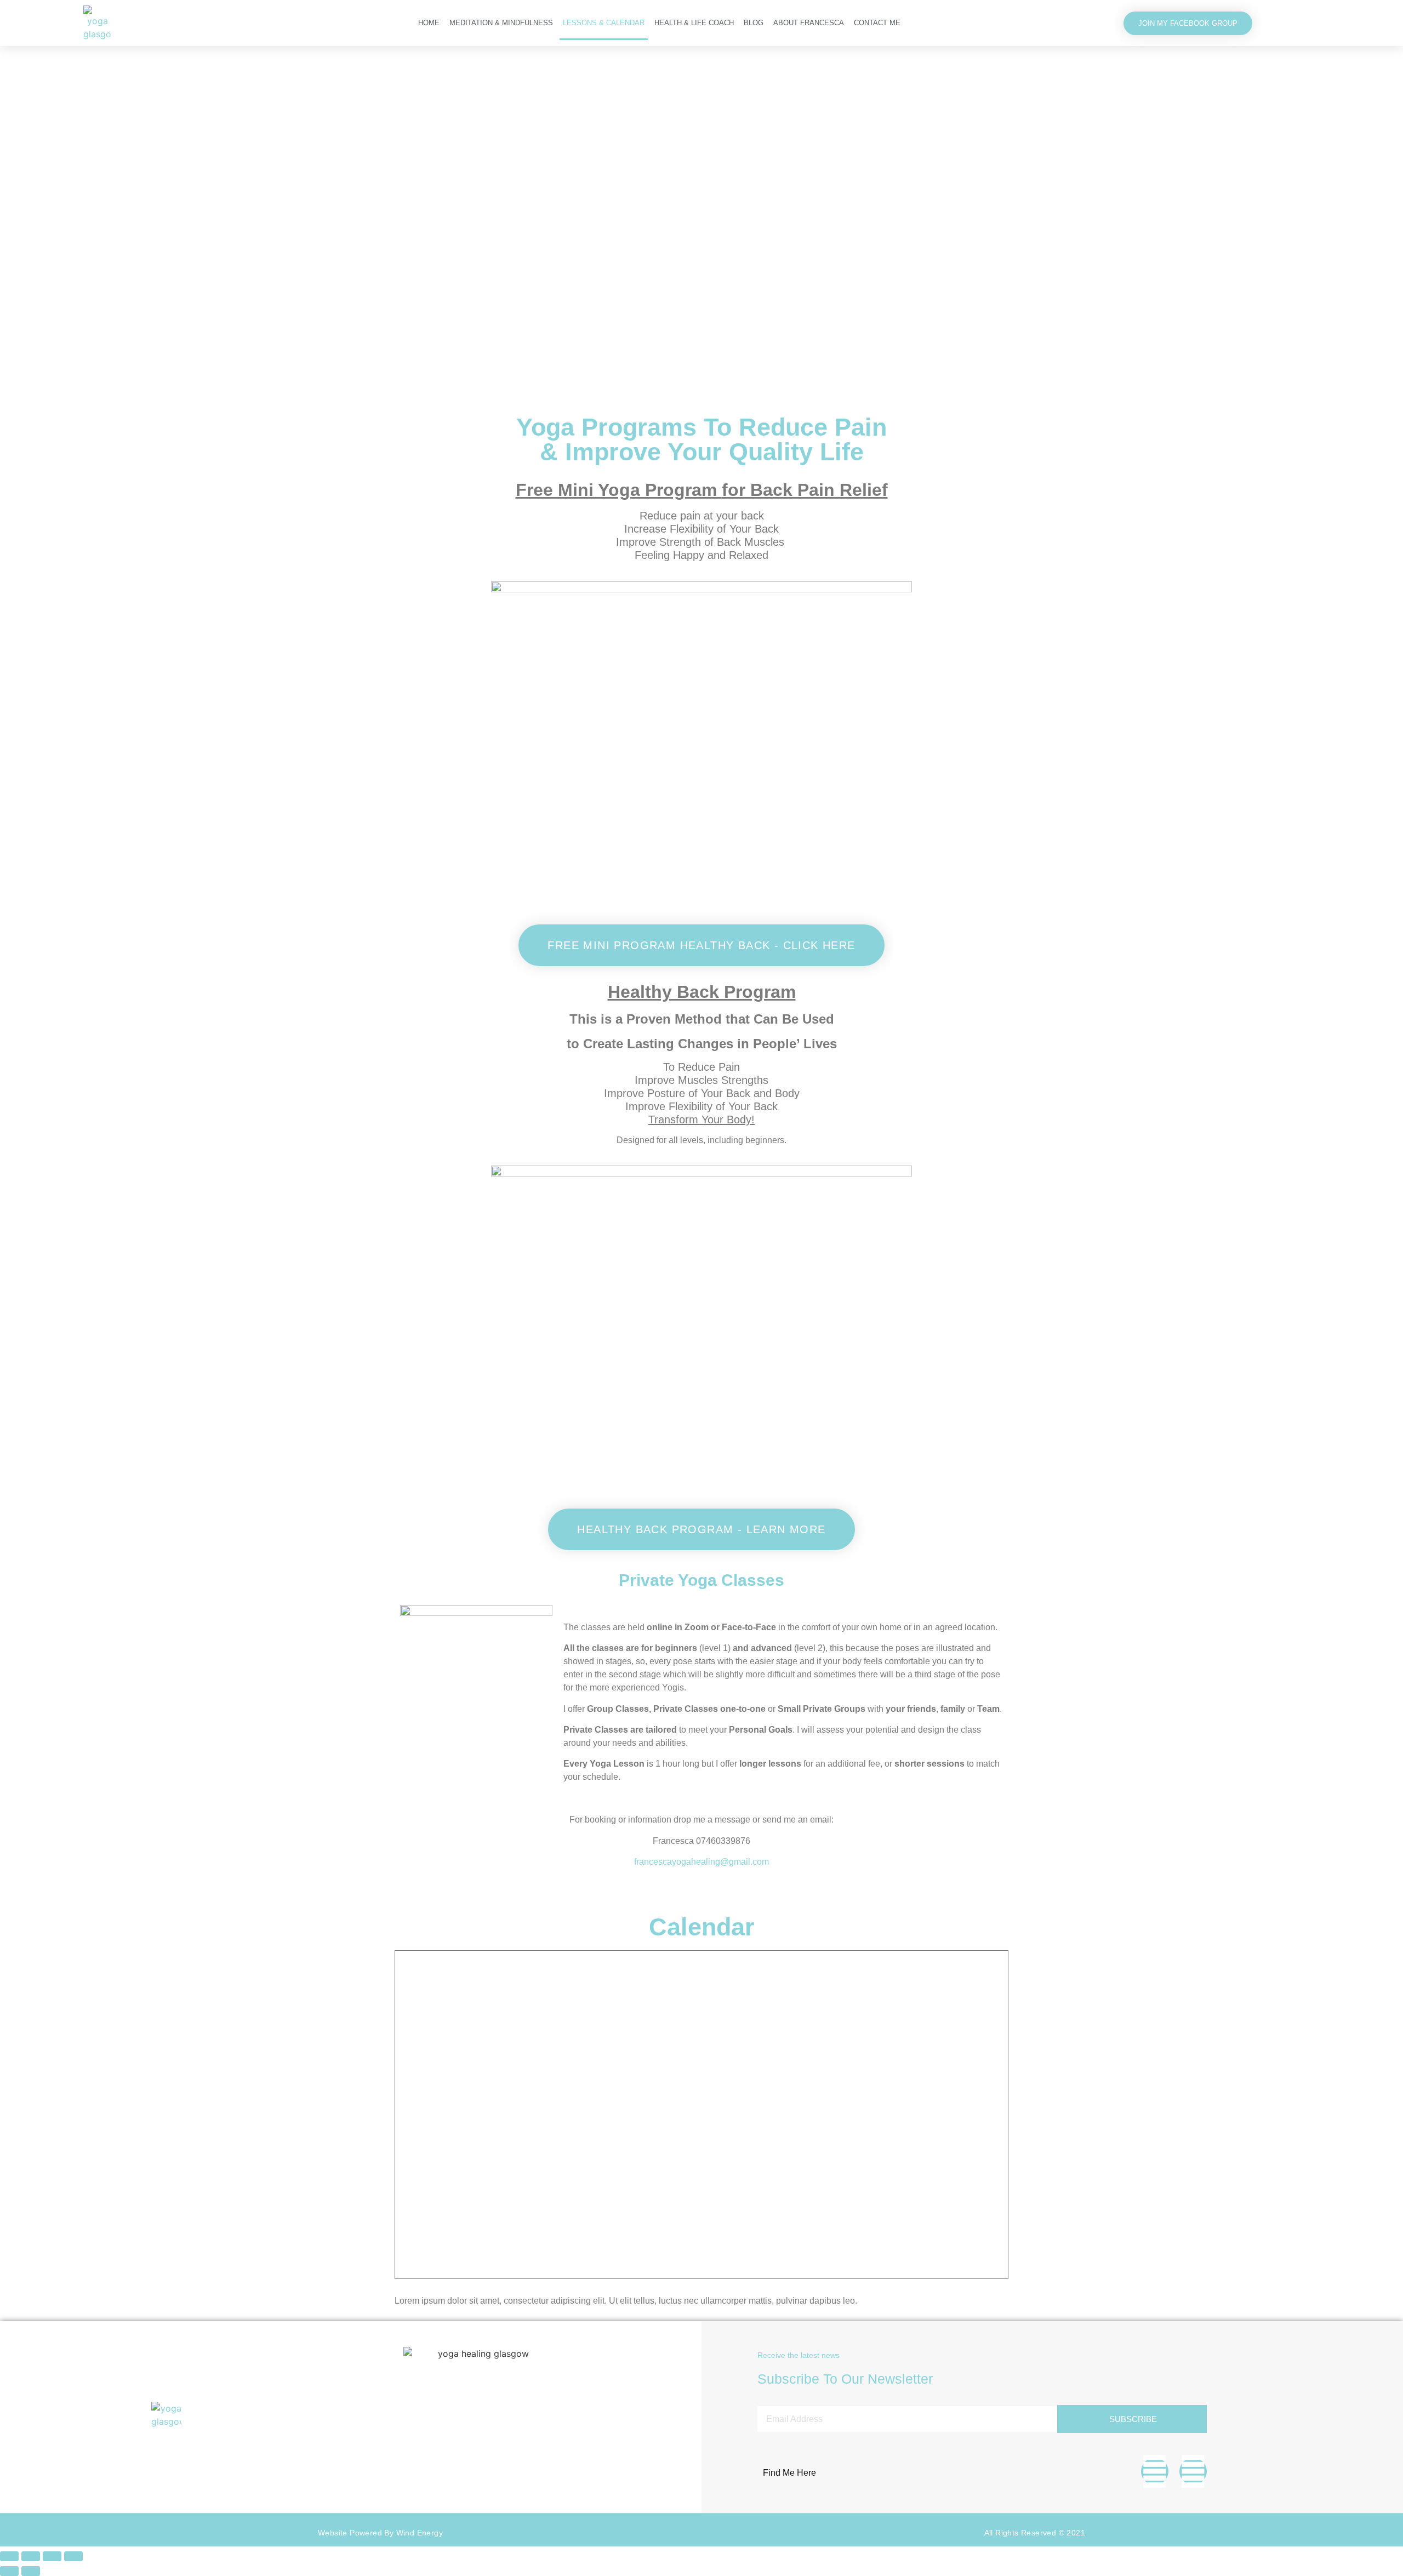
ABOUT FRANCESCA (809, 23)
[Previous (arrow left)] (9, 2571)
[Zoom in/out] (9, 2556)
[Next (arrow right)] (31, 2571)
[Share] (52, 2556)
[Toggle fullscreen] (31, 2556)
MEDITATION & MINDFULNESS (501, 23)
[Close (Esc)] (73, 2556)
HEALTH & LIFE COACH (694, 23)
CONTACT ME (877, 23)
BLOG (754, 23)
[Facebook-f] (1155, 2471)
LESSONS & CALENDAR (604, 23)
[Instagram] (1193, 2471)
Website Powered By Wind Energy (380, 2533)
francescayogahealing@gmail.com (701, 1862)
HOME (429, 23)
